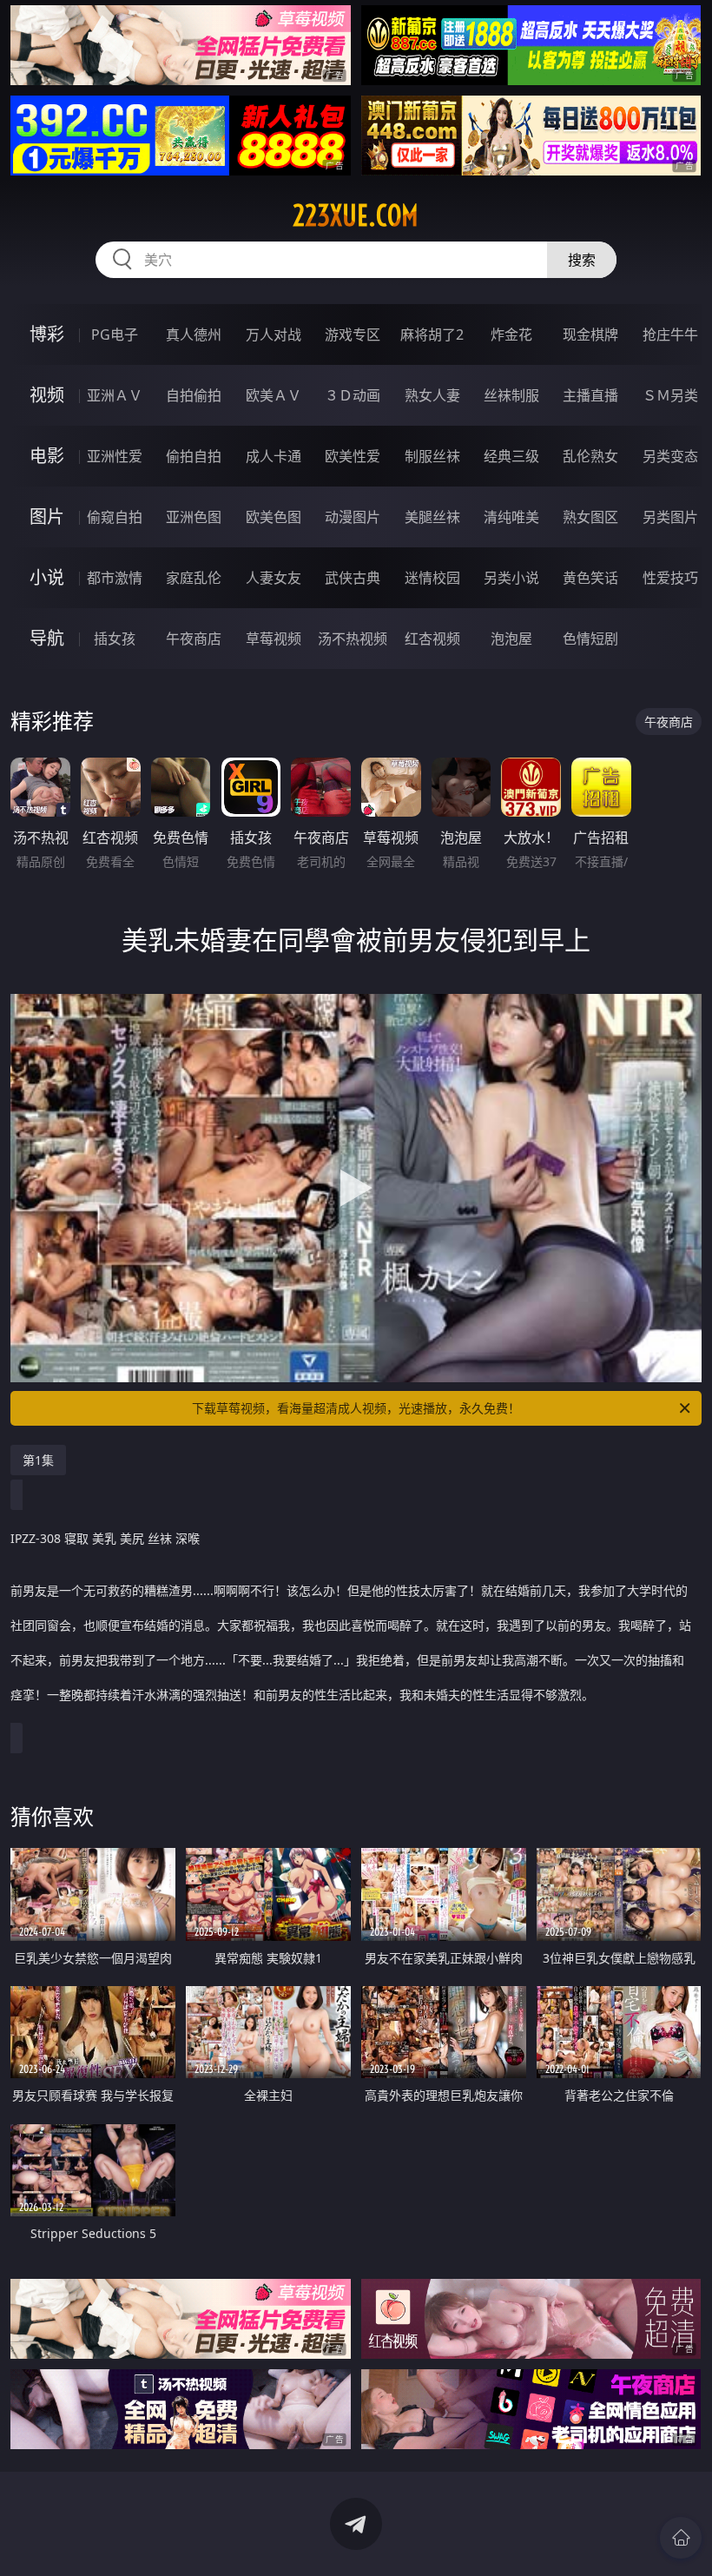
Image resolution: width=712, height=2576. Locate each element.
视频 (47, 395)
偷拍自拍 (194, 456)
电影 (47, 456)
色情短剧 (590, 639)
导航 (47, 638)
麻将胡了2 (432, 334)
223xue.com (356, 215)
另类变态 (670, 456)
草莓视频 (274, 639)
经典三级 (511, 456)
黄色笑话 (590, 578)
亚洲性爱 (115, 456)
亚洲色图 (194, 517)
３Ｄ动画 (353, 395)
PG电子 (115, 334)
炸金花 (511, 334)
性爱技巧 (670, 578)
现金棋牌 (590, 334)
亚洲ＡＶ (115, 395)
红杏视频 (432, 639)
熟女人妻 (432, 395)
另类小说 (511, 578)
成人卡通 (274, 456)
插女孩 (115, 639)
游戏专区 (353, 334)
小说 (47, 577)
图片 (47, 517)
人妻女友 (274, 578)
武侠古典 (353, 578)
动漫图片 (353, 517)
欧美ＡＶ (274, 395)
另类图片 (670, 517)
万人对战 (274, 334)
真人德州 (194, 334)
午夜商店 (194, 639)
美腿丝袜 (432, 517)
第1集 (38, 1460)
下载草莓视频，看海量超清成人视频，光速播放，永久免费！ (356, 1408)
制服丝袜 (432, 456)
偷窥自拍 (115, 517)
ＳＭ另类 (670, 395)
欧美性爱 (353, 456)
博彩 (47, 334)
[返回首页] (681, 2538)
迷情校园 (432, 578)
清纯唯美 (511, 517)
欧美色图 (274, 517)
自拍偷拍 (194, 395)
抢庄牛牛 (670, 334)
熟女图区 (590, 517)
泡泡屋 (511, 639)
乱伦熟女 (590, 456)
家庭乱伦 (194, 578)
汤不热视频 (353, 639)
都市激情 (115, 578)
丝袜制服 (511, 395)
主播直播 (590, 395)
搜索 (582, 260)
